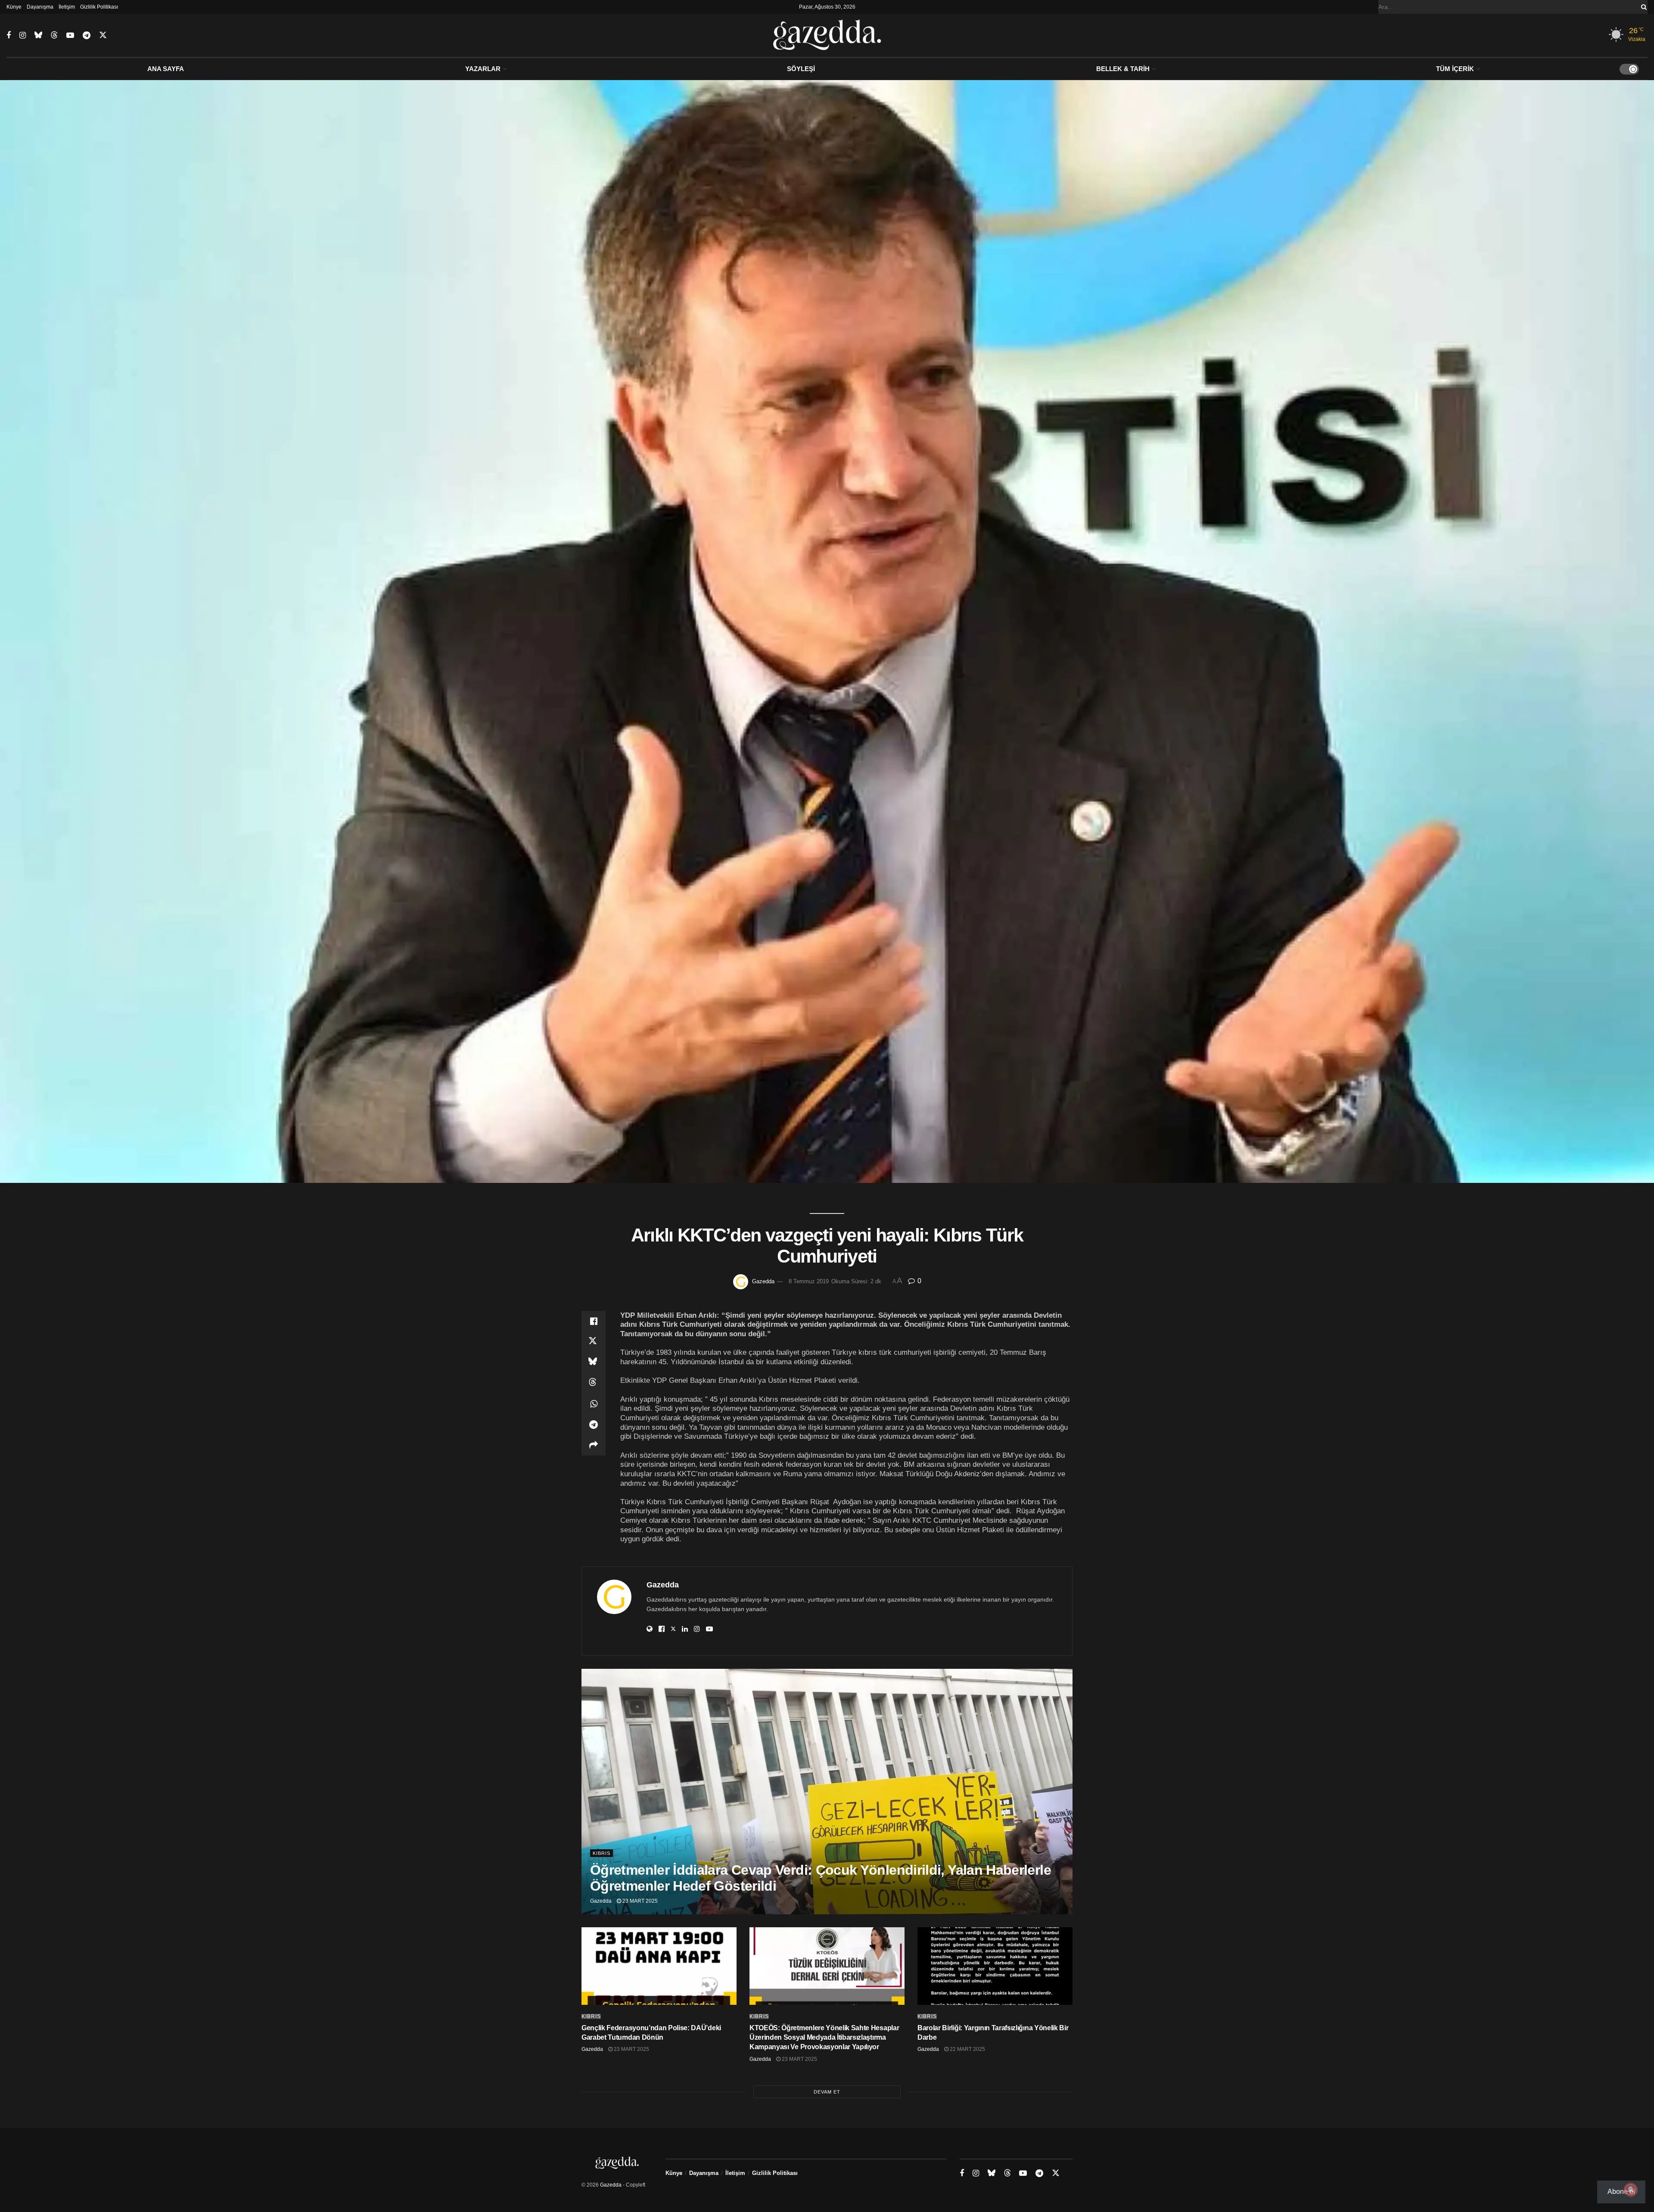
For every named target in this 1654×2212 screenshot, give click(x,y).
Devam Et (827, 2092)
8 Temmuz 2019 (809, 1281)
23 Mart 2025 (639, 1901)
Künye (14, 7)
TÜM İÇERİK (1455, 69)
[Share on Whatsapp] (594, 1404)
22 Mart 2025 (967, 2049)
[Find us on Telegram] (87, 36)
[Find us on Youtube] (70, 36)
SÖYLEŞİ (801, 69)
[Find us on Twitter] (103, 35)
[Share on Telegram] (594, 1425)
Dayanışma (40, 7)
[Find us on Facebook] (9, 36)
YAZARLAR (483, 69)
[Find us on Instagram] (23, 36)
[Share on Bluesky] (594, 1363)
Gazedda (763, 1281)
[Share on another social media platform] (594, 1445)
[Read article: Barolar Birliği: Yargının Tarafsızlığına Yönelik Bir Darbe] (995, 1966)
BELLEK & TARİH (1123, 69)
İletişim (67, 7)
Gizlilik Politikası (99, 7)
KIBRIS (602, 1853)
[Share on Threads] (594, 1383)
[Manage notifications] (1631, 2190)
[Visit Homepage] (827, 35)
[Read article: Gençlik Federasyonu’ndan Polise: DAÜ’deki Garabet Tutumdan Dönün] (659, 1966)
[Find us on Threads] (54, 35)
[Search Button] (1642, 7)
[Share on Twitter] (594, 1342)
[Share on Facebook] (594, 1321)
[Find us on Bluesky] (38, 35)
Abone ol (1621, 2192)
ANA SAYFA (166, 69)
